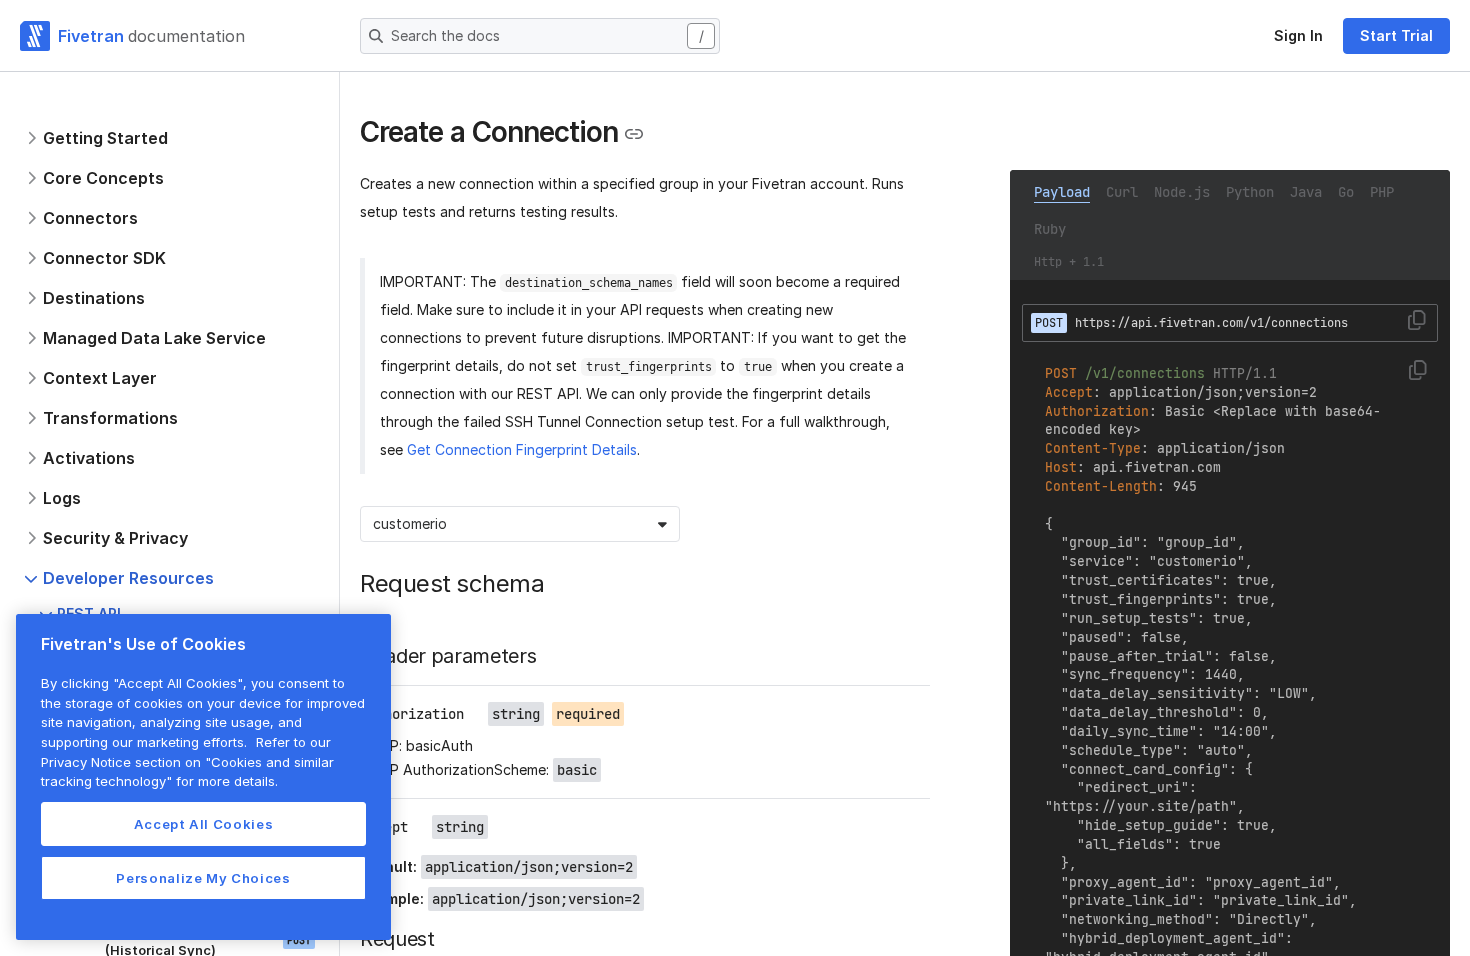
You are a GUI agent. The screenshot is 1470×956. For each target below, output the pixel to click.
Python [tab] (1250, 192)
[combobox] (375, 524)
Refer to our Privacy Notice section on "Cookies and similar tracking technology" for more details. (187, 761)
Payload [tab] (1062, 192)
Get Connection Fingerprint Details (522, 449)
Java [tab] (1306, 192)
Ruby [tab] (1050, 229)
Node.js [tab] (1182, 192)
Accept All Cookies (204, 824)
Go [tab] (1346, 192)
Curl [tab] (1122, 192)
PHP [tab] (1382, 192)
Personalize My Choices (203, 878)
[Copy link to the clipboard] (634, 134)
